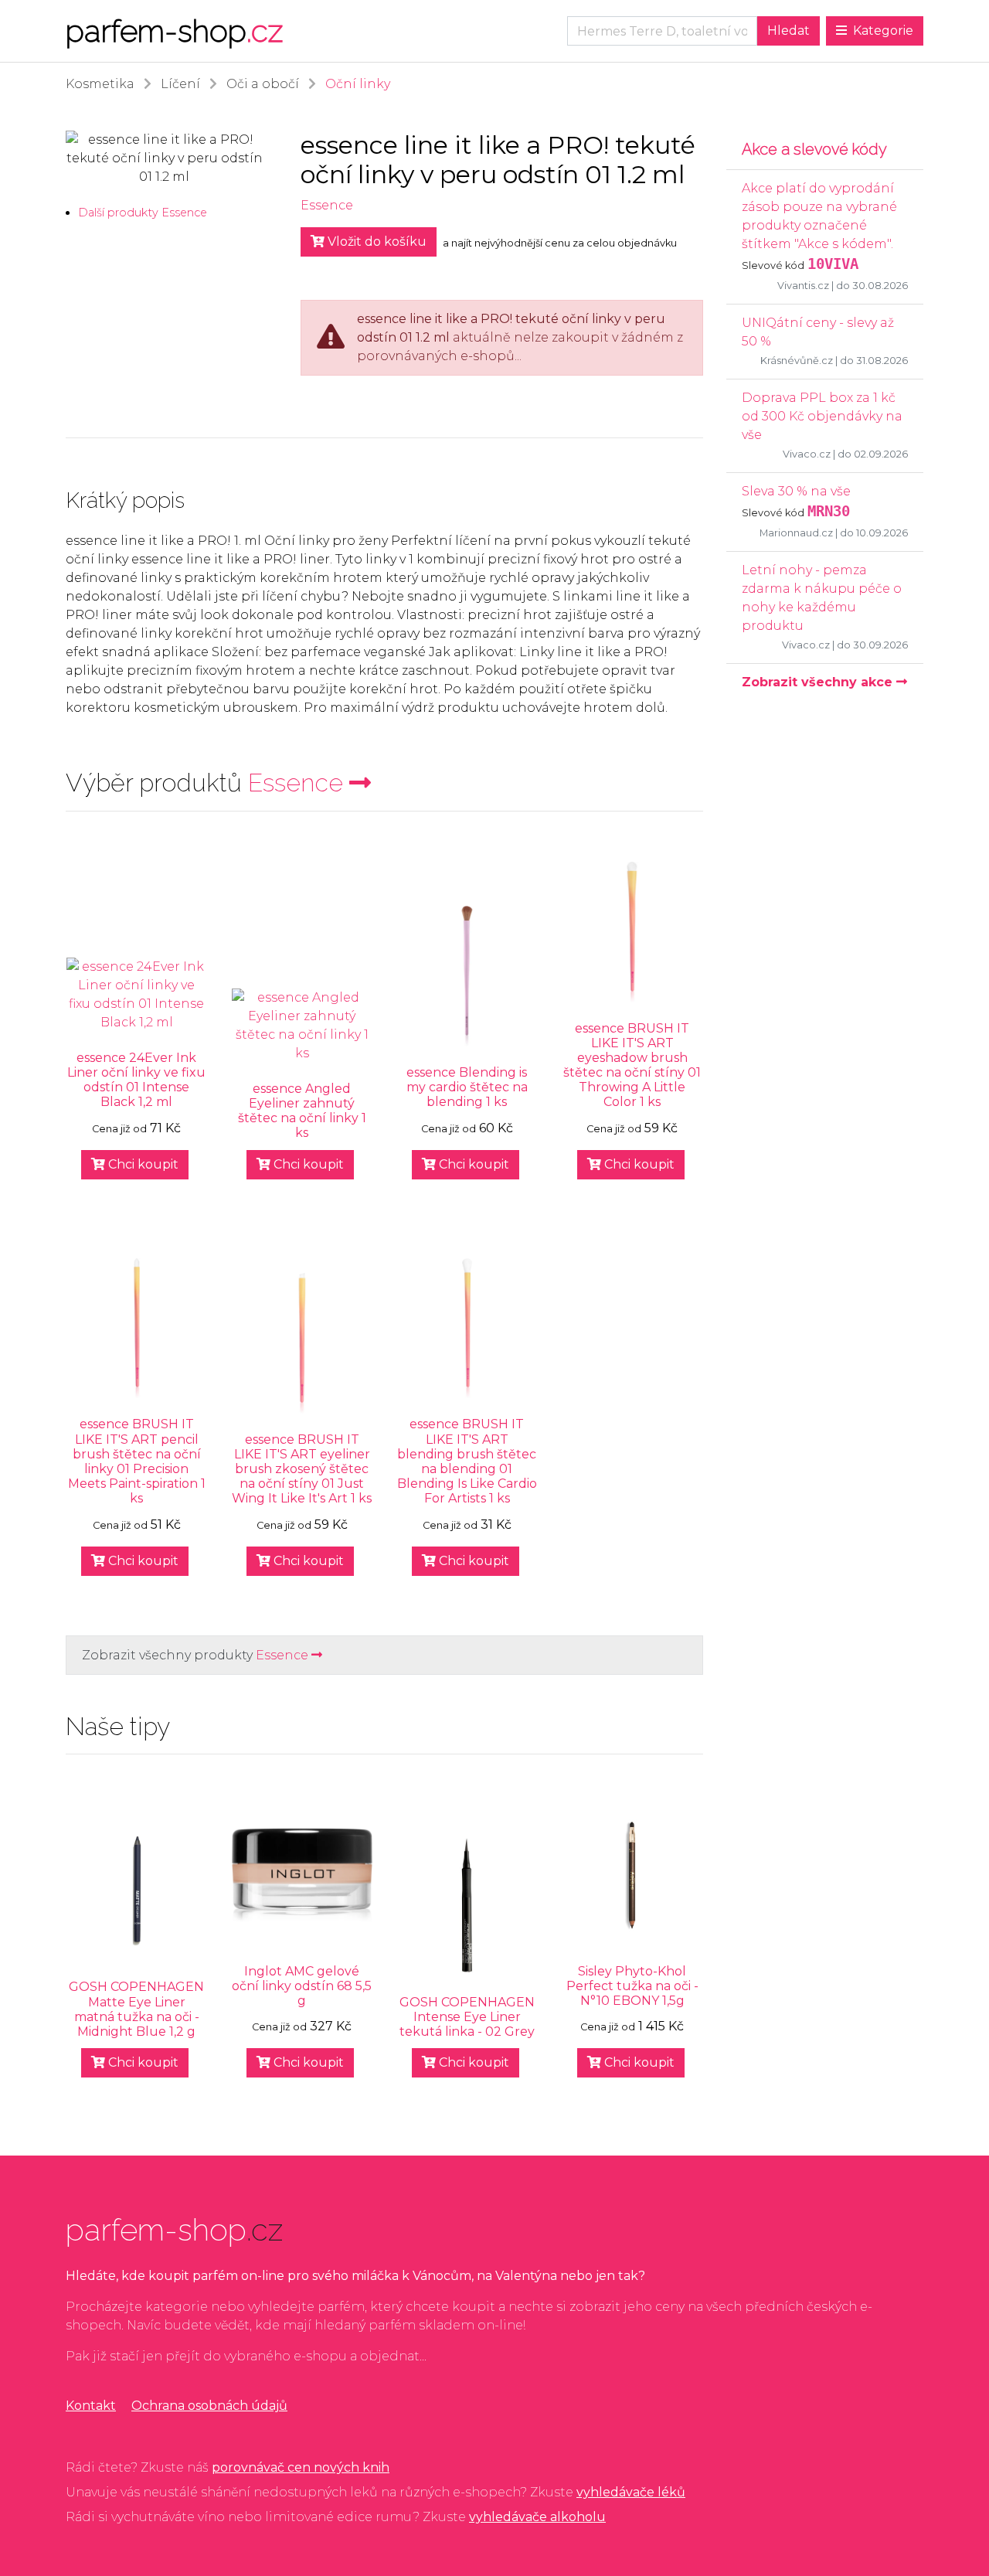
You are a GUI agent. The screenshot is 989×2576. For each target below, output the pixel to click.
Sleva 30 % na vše (796, 491)
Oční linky (358, 84)
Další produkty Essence (143, 213)
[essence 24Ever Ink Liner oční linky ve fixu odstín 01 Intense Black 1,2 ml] (137, 995)
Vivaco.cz (807, 454)
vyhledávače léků (631, 2492)
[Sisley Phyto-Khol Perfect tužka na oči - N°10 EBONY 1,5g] (632, 1875)
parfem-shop (174, 31)
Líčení (180, 84)
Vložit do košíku (376, 242)
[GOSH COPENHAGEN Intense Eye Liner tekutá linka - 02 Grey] (467, 1906)
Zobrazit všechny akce (819, 682)
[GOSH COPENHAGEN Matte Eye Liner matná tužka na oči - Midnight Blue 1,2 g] (137, 1891)
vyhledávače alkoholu (537, 2517)
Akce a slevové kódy (814, 149)
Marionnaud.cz (796, 533)
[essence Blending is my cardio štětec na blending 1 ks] (467, 976)
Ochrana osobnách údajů (209, 2406)
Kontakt (91, 2406)
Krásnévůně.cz (797, 361)
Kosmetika (100, 84)
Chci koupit (142, 1164)
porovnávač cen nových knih (301, 2467)
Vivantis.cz (803, 286)
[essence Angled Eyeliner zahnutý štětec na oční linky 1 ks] (302, 1026)
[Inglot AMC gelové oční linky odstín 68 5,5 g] (302, 1875)
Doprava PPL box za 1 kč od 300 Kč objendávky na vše (822, 416)
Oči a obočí (263, 84)
